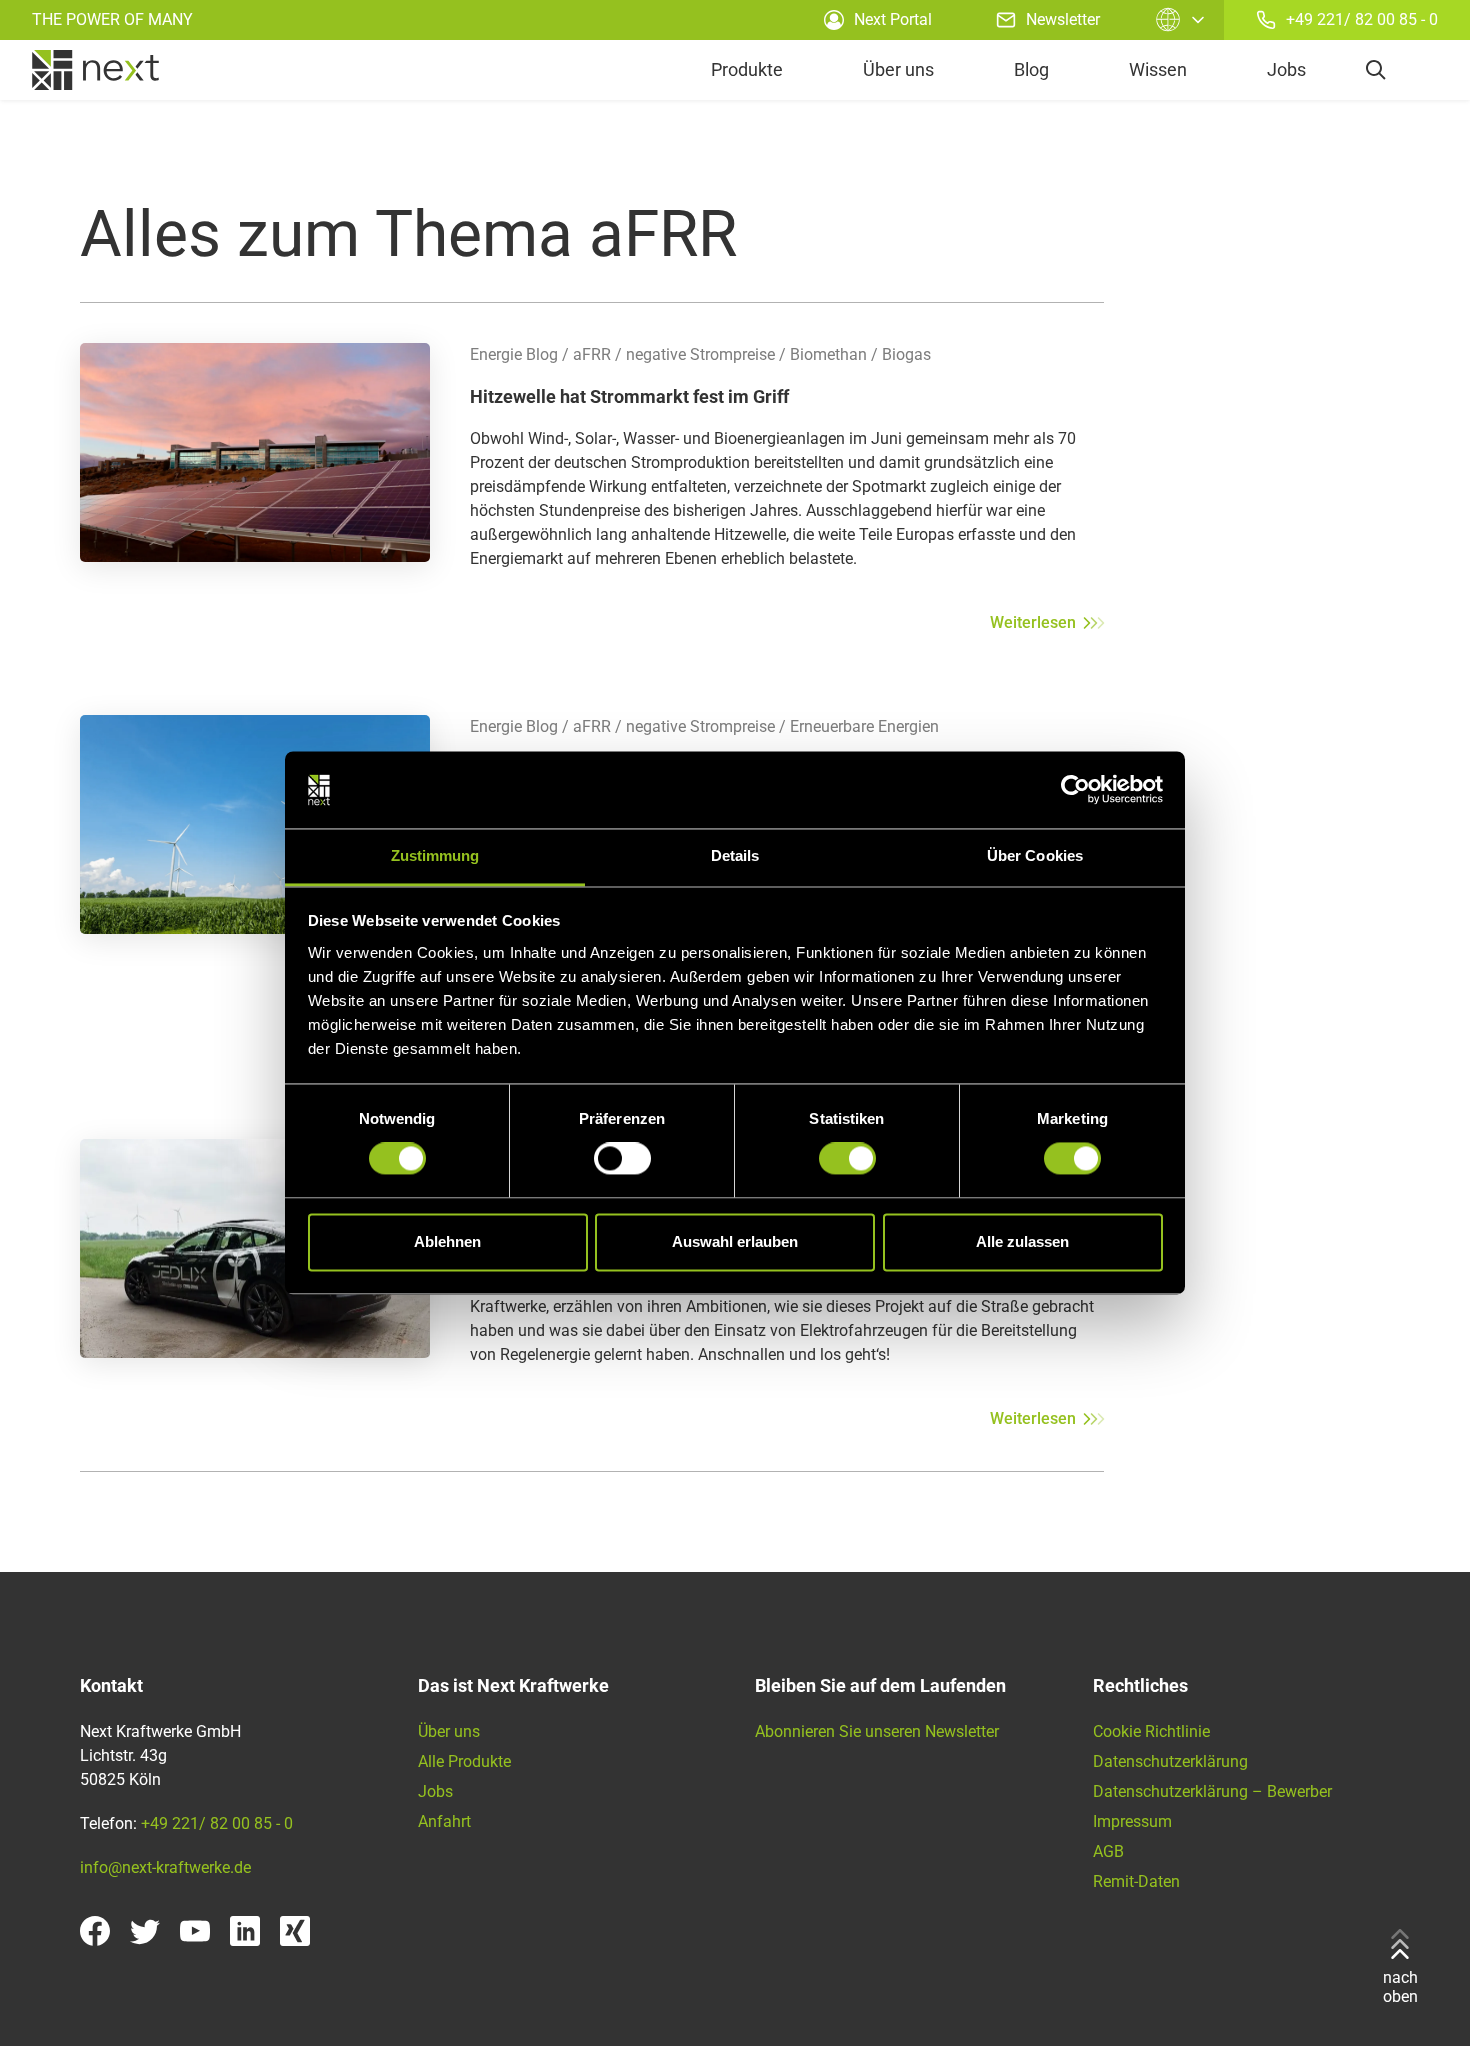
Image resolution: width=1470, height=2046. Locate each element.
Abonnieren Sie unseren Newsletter (877, 1731)
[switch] (622, 1159)
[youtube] (195, 1931)
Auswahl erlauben (735, 1241)
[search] (1376, 70)
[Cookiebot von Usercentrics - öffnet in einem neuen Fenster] (1075, 790)
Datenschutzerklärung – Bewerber (1212, 1791)
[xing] (295, 1931)
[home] (95, 70)
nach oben (1400, 1986)
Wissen (1158, 69)
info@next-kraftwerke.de (165, 1867)
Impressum (1132, 1821)
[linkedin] (245, 1931)
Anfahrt (444, 1821)
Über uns (898, 69)
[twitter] (145, 1931)
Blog (1031, 69)
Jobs (1286, 69)
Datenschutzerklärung (1170, 1761)
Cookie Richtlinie (1151, 1731)
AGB (1108, 1851)
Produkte (747, 69)
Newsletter (1063, 19)
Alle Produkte (464, 1761)
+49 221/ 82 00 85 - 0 (1362, 19)
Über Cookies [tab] (1035, 855)
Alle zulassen (1022, 1241)
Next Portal (893, 19)
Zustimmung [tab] (435, 855)
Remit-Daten (1136, 1881)
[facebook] (95, 1931)
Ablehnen (447, 1241)
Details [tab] (735, 855)
